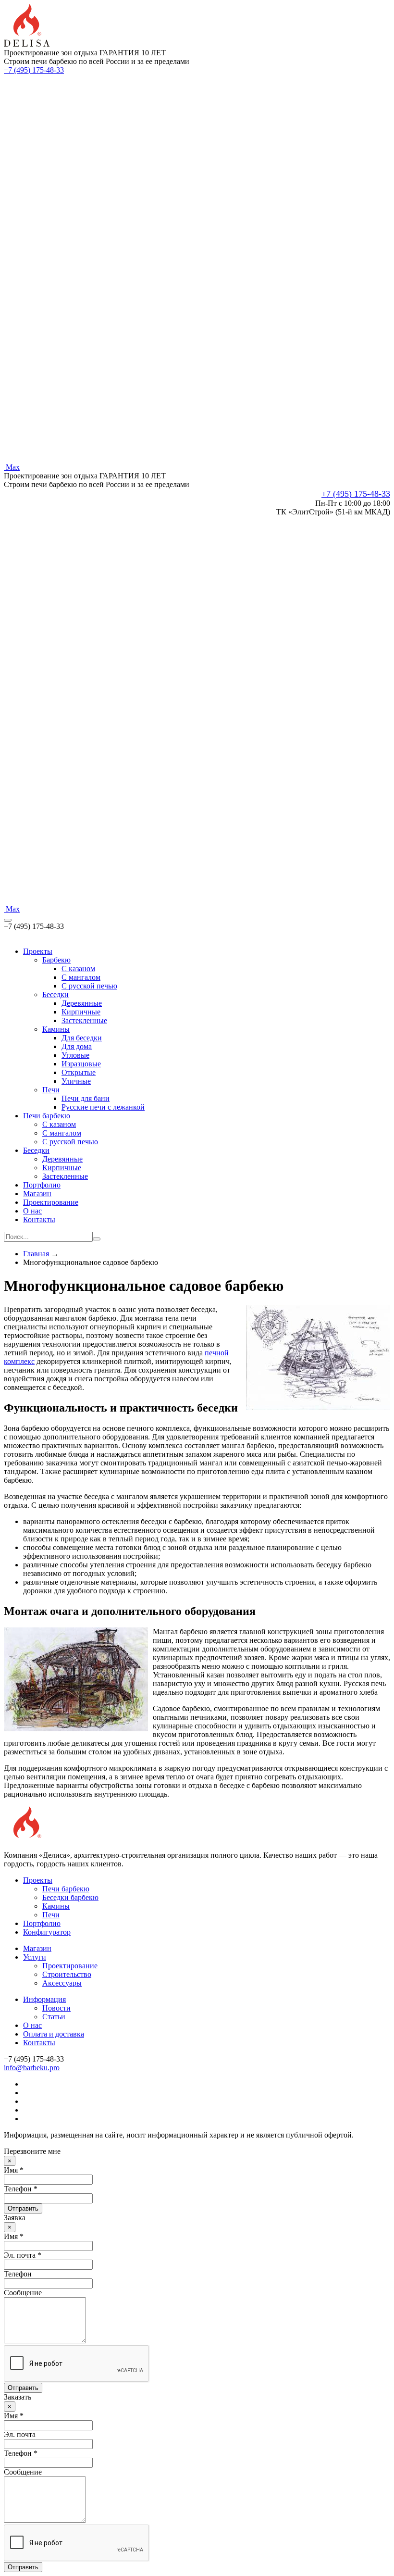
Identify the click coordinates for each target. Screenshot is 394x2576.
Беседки (55, 994)
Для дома (77, 1046)
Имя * (14, 2170)
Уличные (76, 1081)
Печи (51, 1090)
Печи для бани (86, 1098)
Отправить (23, 2208)
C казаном (78, 969)
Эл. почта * (23, 2255)
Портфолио (42, 1185)
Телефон (18, 2274)
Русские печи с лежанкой (103, 1107)
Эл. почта (20, 2434)
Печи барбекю (47, 1116)
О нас (32, 1211)
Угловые (75, 1055)
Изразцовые (81, 1064)
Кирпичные (81, 1012)
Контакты (39, 1219)
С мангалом (62, 1133)
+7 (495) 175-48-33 (34, 70)
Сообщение (23, 2293)
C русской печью (89, 986)
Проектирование (51, 1202)
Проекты (38, 951)
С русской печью (70, 1142)
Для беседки (82, 1038)
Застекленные (84, 1020)
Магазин (37, 1194)
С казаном (59, 1124)
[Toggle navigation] (8, 920)
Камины (56, 1029)
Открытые (79, 1072)
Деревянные (82, 1003)
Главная (36, 1254)
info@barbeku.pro (32, 2068)
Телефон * (21, 2189)
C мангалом (81, 977)
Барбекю (56, 960)
